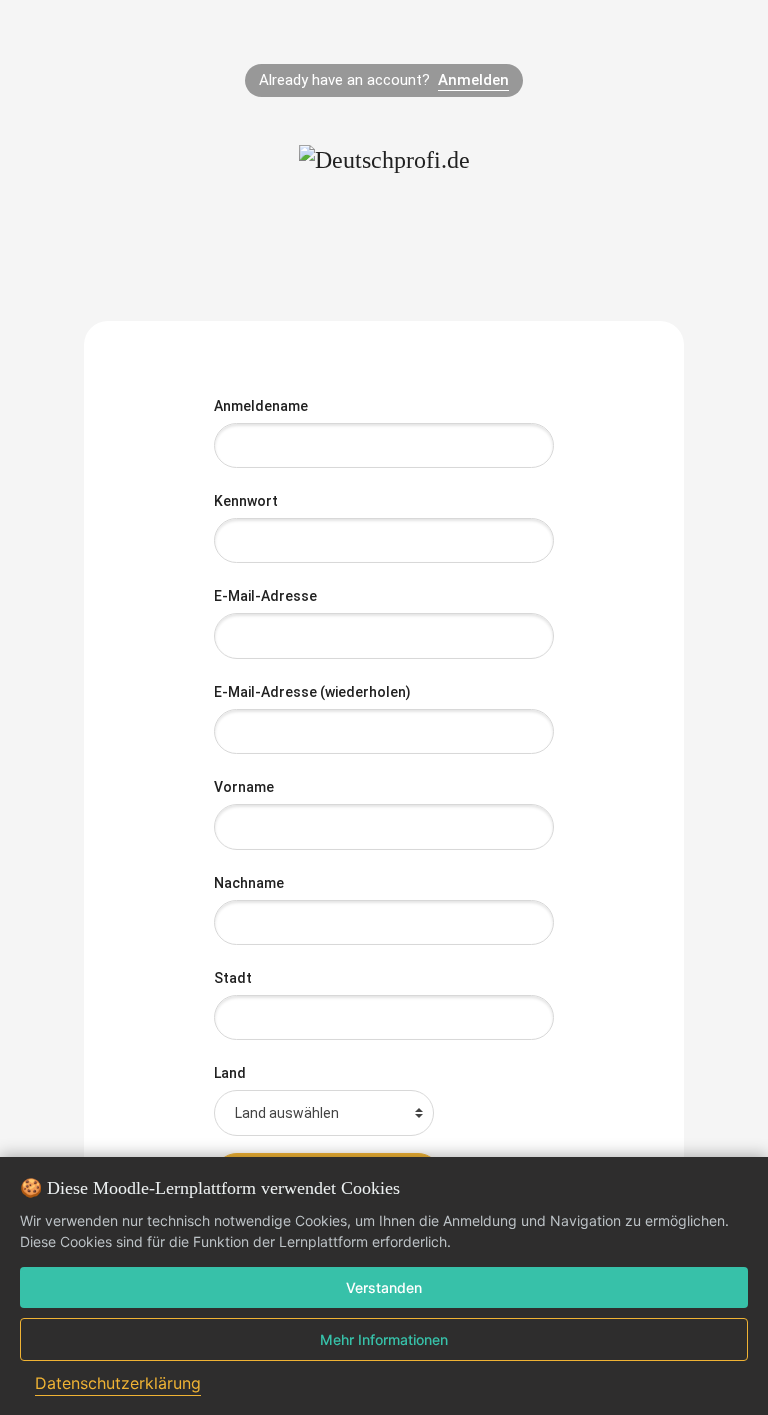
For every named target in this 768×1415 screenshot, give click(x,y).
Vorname (245, 787)
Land (230, 1073)
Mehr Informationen (384, 1339)
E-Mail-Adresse (267, 596)
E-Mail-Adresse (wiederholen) (314, 692)
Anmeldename (262, 406)
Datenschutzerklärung (118, 1383)
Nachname (250, 883)
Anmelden (473, 80)
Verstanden (384, 1287)
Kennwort (247, 501)
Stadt (233, 978)
